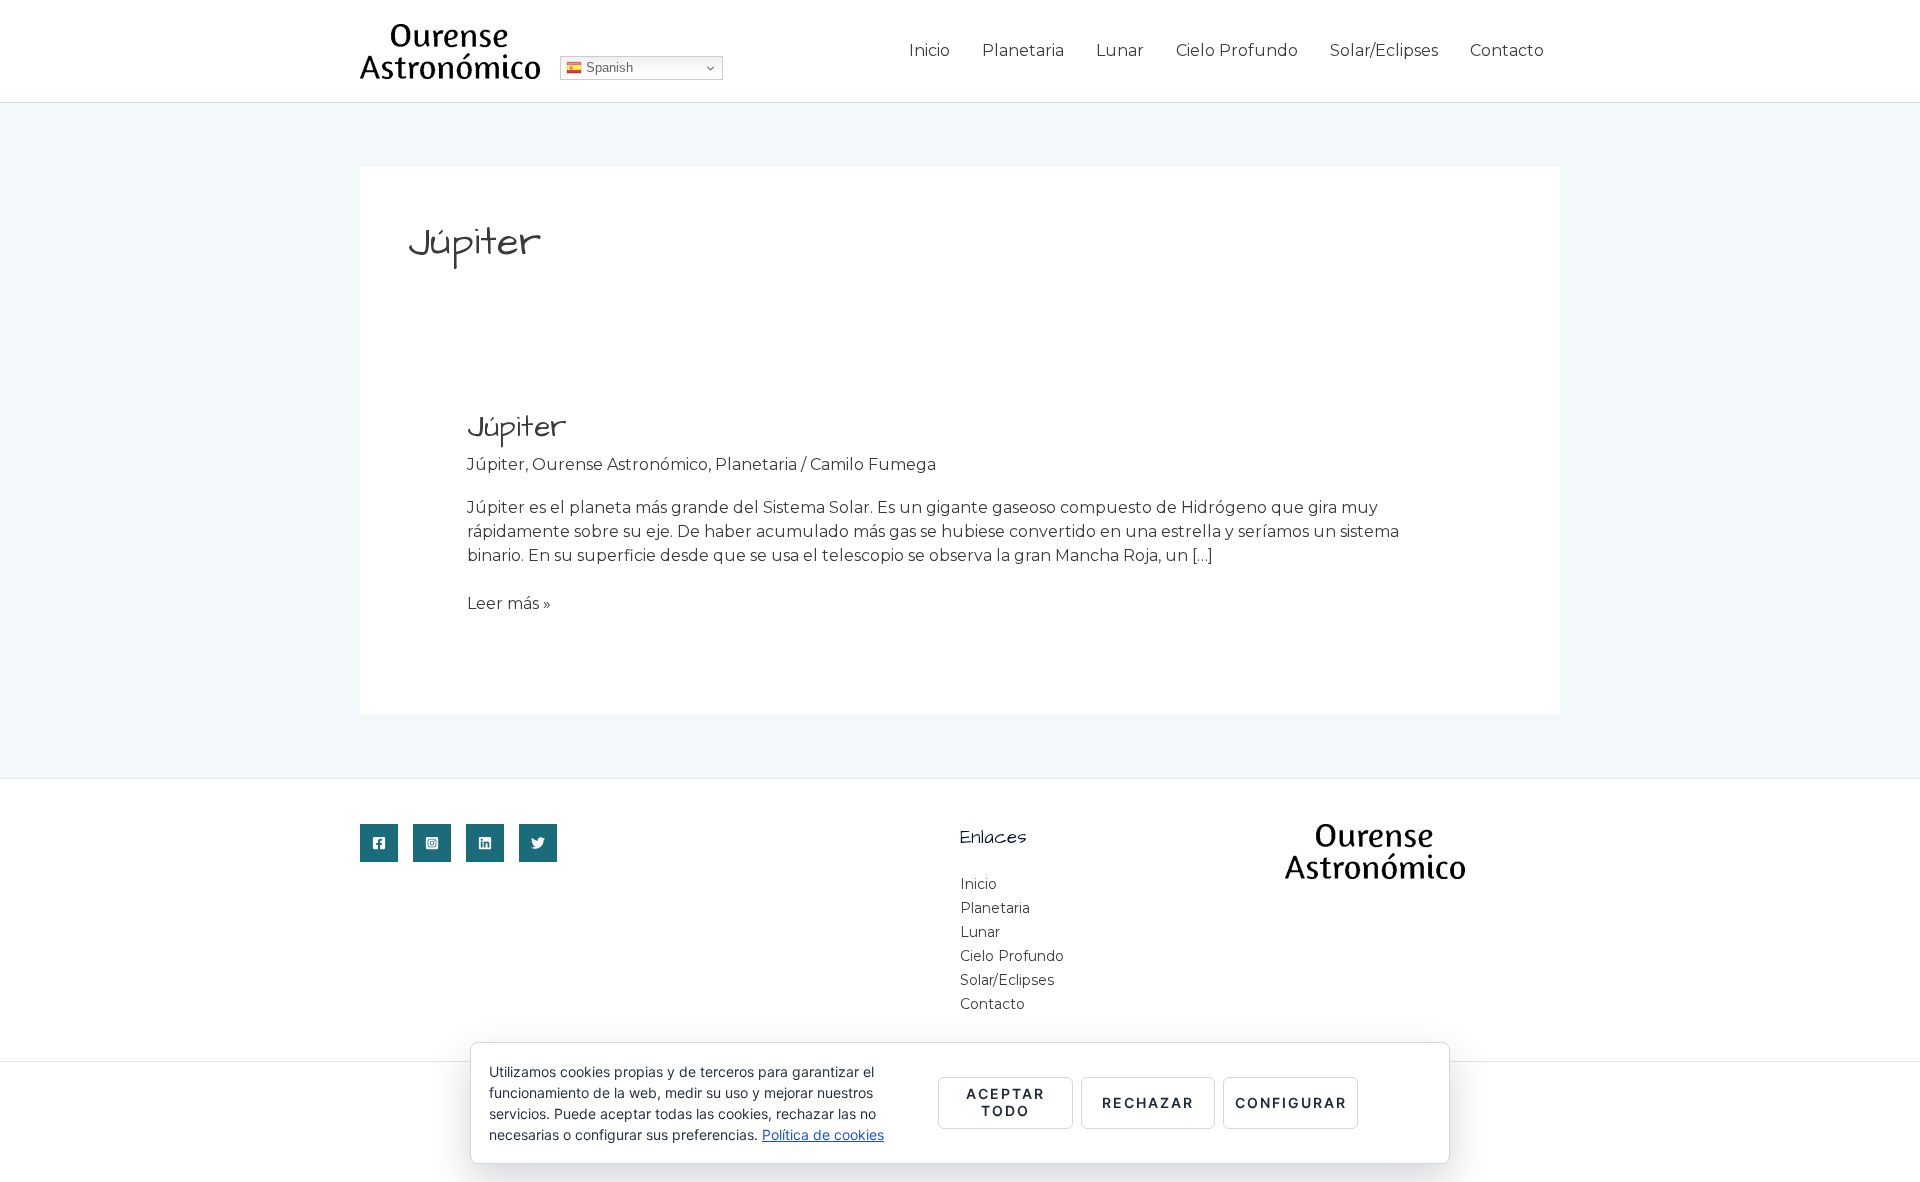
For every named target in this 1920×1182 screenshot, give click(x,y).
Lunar (1120, 50)
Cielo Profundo (1237, 50)
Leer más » (509, 603)
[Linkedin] (485, 843)
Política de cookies (823, 1134)
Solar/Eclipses (1384, 50)
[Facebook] (379, 843)
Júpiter (517, 427)
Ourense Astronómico (620, 464)
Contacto (1507, 50)
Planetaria (1023, 50)
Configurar (1291, 1102)
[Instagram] (432, 843)
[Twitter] (538, 843)
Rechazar (1148, 1102)
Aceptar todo (1005, 1102)
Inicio (929, 50)
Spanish (607, 67)
